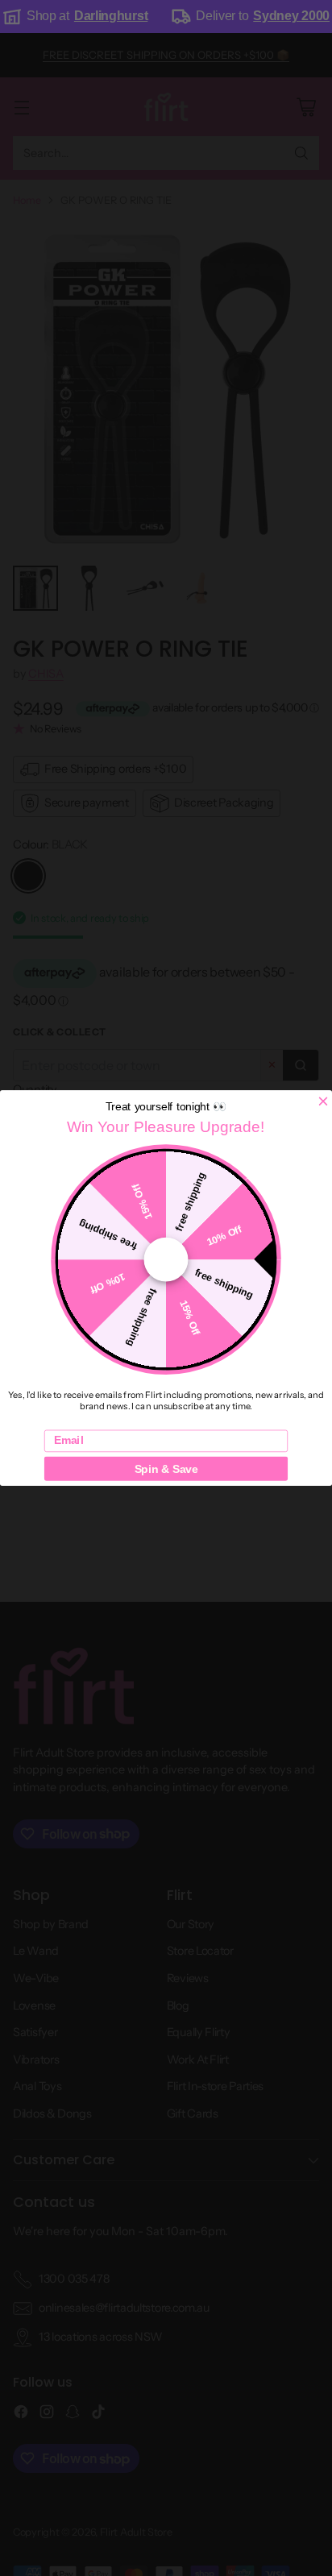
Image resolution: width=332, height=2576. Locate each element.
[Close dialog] (323, 1101)
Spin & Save (166, 1468)
